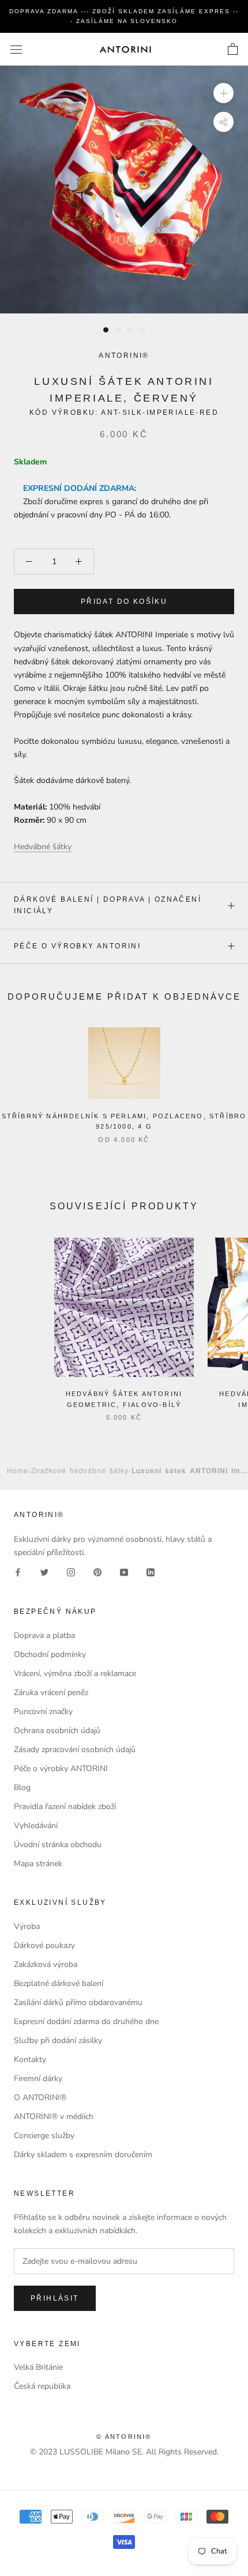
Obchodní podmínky (50, 1654)
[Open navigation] (16, 49)
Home (18, 1470)
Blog (22, 1788)
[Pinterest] (97, 1572)
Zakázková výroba (46, 1964)
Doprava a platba (44, 1635)
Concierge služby (44, 2136)
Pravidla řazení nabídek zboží (65, 1807)
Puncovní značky (43, 1711)
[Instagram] (71, 1572)
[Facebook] (18, 1572)
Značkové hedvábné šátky (80, 1470)
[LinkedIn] (151, 1572)
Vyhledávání (36, 1826)
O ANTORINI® (40, 2098)
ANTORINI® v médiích (54, 2117)
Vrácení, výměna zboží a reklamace (75, 1673)
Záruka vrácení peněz (51, 1692)
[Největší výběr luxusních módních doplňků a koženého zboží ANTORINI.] (125, 49)
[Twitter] (44, 1572)
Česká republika (42, 2386)
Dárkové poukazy (44, 1945)
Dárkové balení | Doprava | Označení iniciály (108, 905)
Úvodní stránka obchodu (58, 1845)
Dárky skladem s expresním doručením (83, 2155)
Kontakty (30, 2059)
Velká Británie (38, 2367)
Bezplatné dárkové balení (59, 1983)
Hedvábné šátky (43, 847)
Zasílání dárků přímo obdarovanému (78, 2002)
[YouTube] (124, 1572)
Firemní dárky (38, 2078)
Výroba (27, 1926)
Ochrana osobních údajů (57, 1730)
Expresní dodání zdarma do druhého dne (86, 2021)
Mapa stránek (38, 1864)
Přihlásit (55, 2298)
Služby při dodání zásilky (58, 2040)
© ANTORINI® (124, 2437)
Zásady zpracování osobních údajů (75, 1750)
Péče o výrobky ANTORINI (77, 946)
